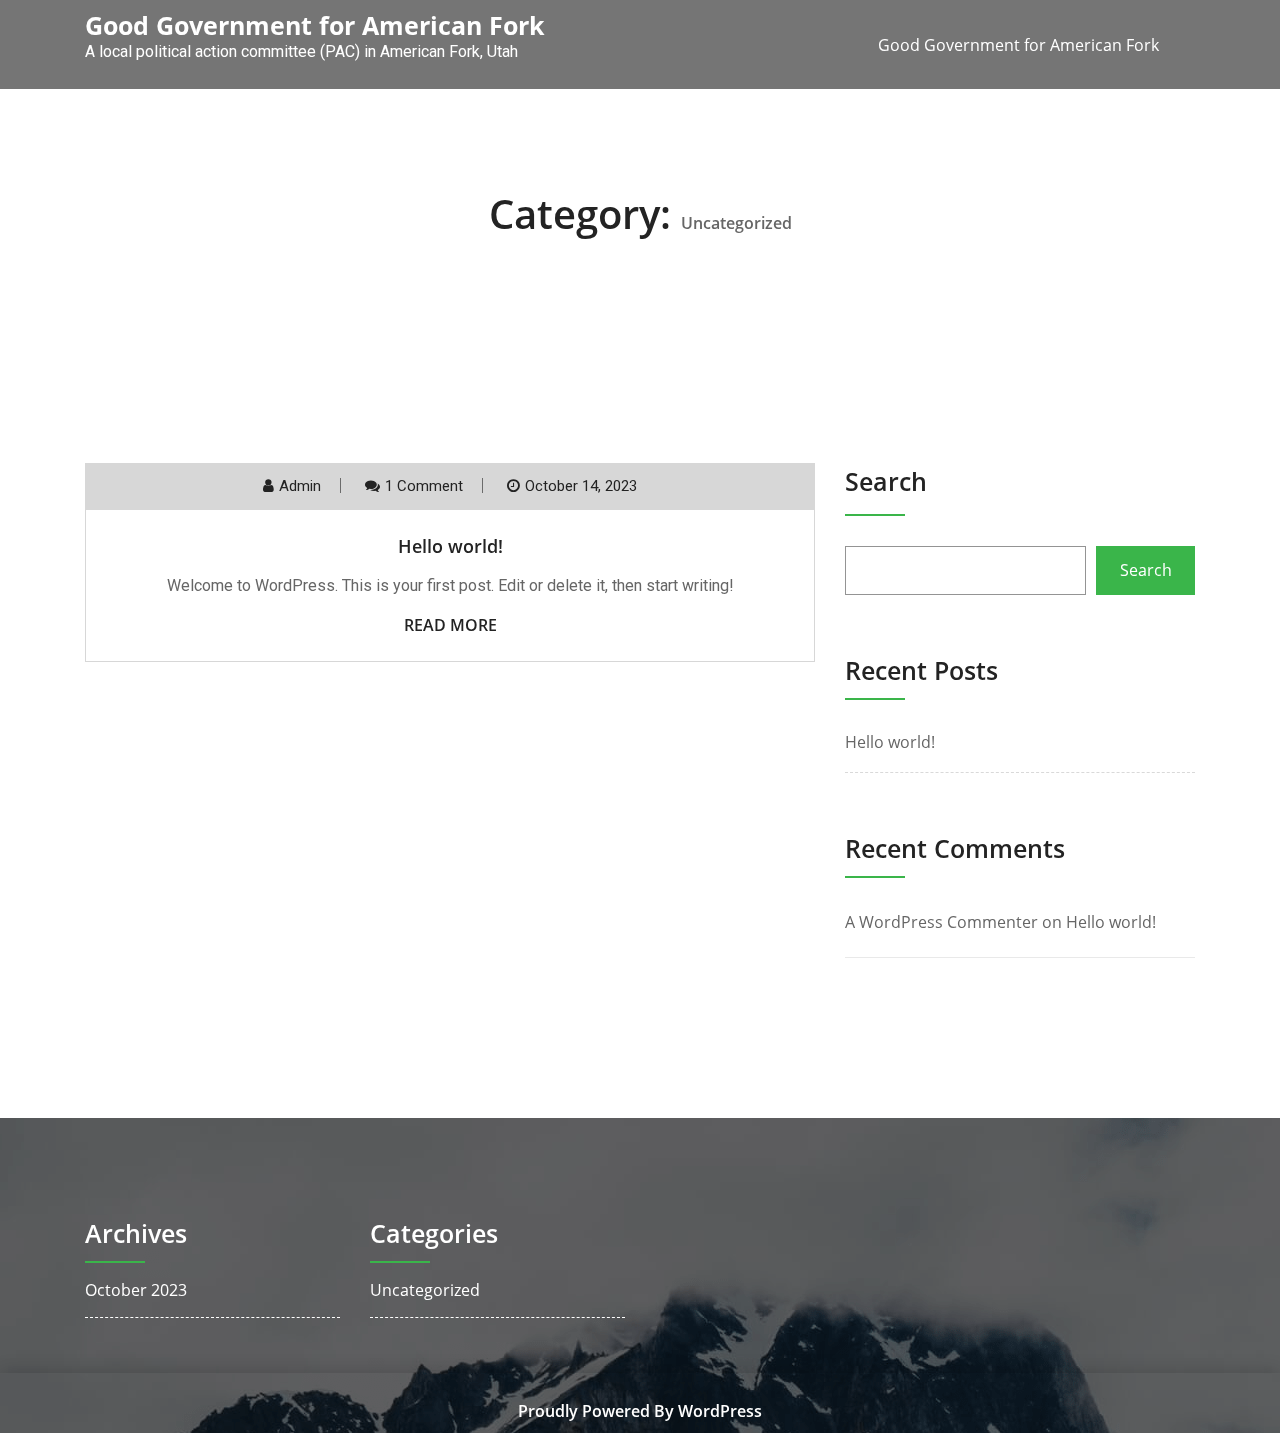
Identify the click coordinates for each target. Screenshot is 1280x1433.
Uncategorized (425, 1290)
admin (300, 486)
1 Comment (424, 486)
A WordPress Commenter (941, 922)
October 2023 (136, 1290)
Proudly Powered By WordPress (640, 1411)
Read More (450, 625)
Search (886, 481)
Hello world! (450, 546)
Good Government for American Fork (1018, 45)
